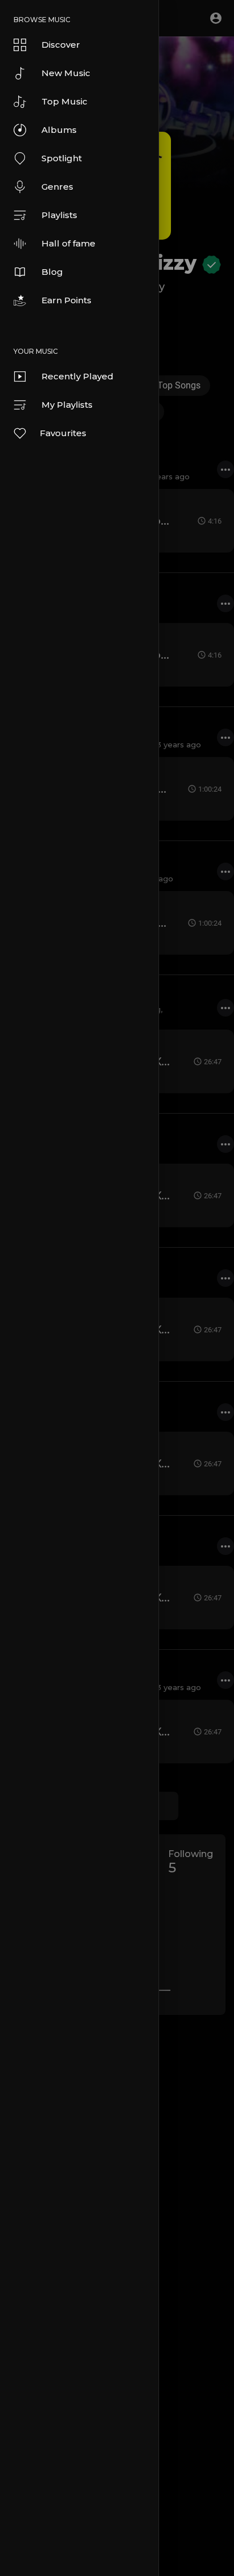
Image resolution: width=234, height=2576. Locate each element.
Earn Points (66, 300)
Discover (61, 45)
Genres (57, 187)
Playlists (59, 215)
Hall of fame (68, 243)
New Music (66, 73)
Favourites (63, 433)
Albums (59, 130)
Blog (52, 272)
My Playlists (67, 405)
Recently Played (78, 376)
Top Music (64, 101)
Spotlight (62, 158)
